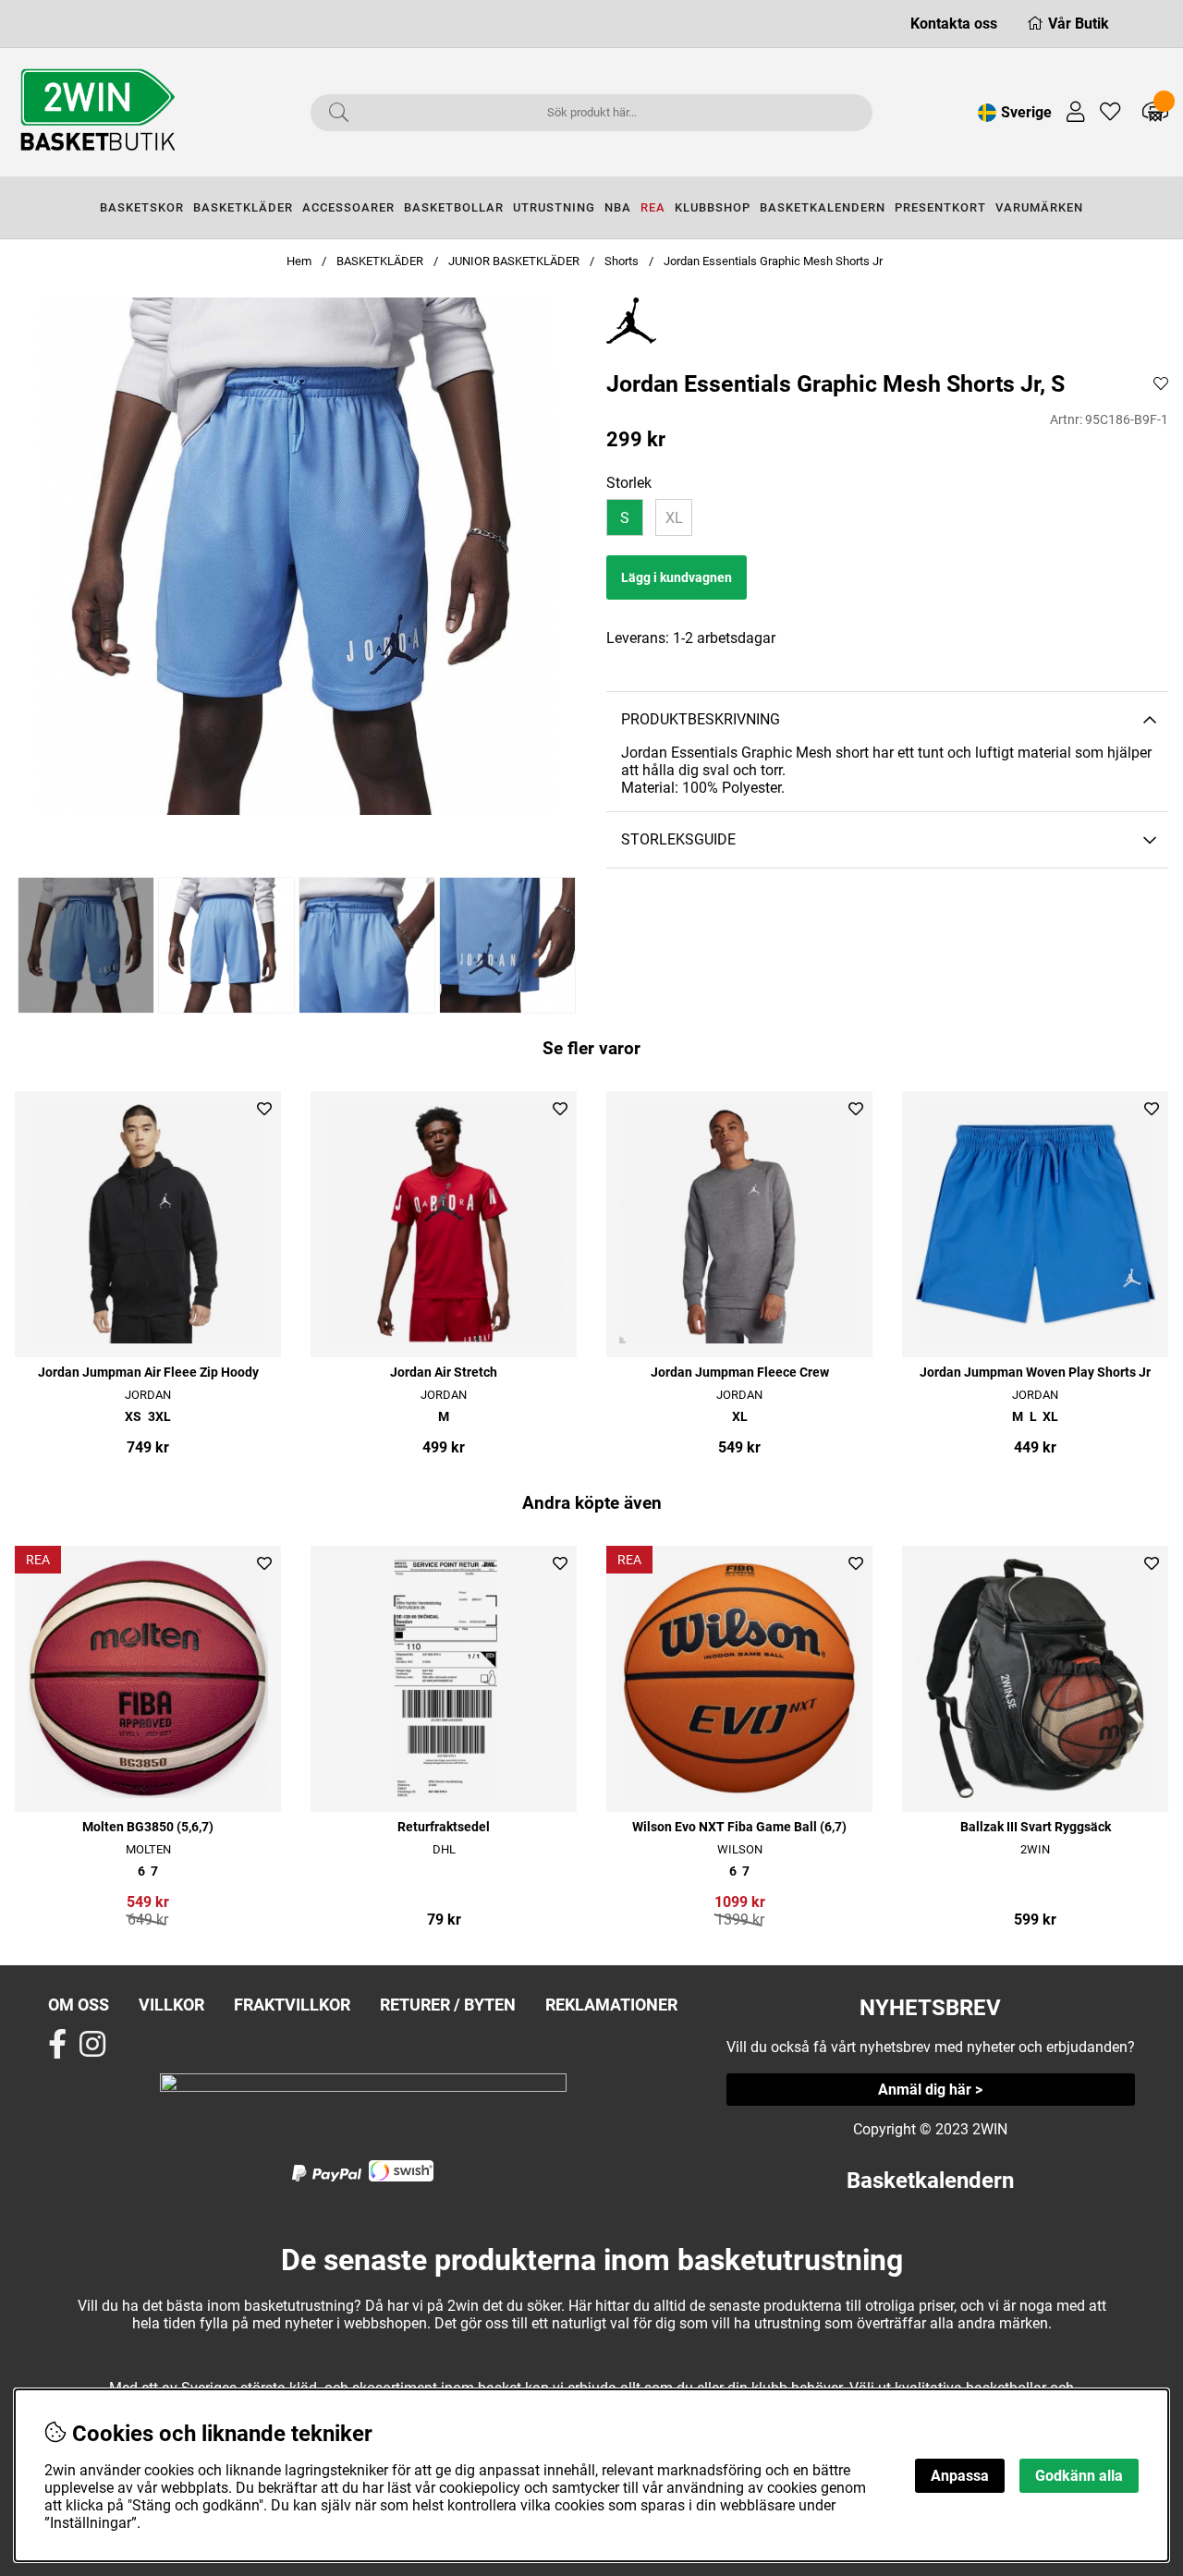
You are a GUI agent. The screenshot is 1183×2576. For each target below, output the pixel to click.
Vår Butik (1079, 24)
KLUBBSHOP (713, 207)
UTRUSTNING (554, 207)
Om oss (79, 2005)
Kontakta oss (954, 24)
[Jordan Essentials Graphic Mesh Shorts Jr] (85, 945)
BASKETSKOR (142, 207)
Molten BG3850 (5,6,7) (148, 1827)
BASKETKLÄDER (243, 207)
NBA (618, 207)
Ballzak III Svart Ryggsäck (1036, 1827)
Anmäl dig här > (930, 2090)
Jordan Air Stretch (444, 1373)
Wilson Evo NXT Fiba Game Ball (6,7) (739, 1827)
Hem (299, 261)
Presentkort (940, 207)
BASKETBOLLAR (454, 207)
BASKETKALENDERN (823, 207)
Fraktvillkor (292, 2005)
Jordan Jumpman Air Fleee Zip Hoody (148, 1373)
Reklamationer (611, 2005)
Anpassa (960, 2476)
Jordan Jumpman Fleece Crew (740, 1373)
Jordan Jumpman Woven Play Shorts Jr (1035, 1373)
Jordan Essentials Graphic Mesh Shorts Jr (773, 261)
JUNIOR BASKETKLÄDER (515, 261)
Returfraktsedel (444, 1827)
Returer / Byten (448, 2005)
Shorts (622, 261)
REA (653, 207)
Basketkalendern (930, 2181)
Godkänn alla (1079, 2476)
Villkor (171, 2005)
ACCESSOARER (348, 207)
